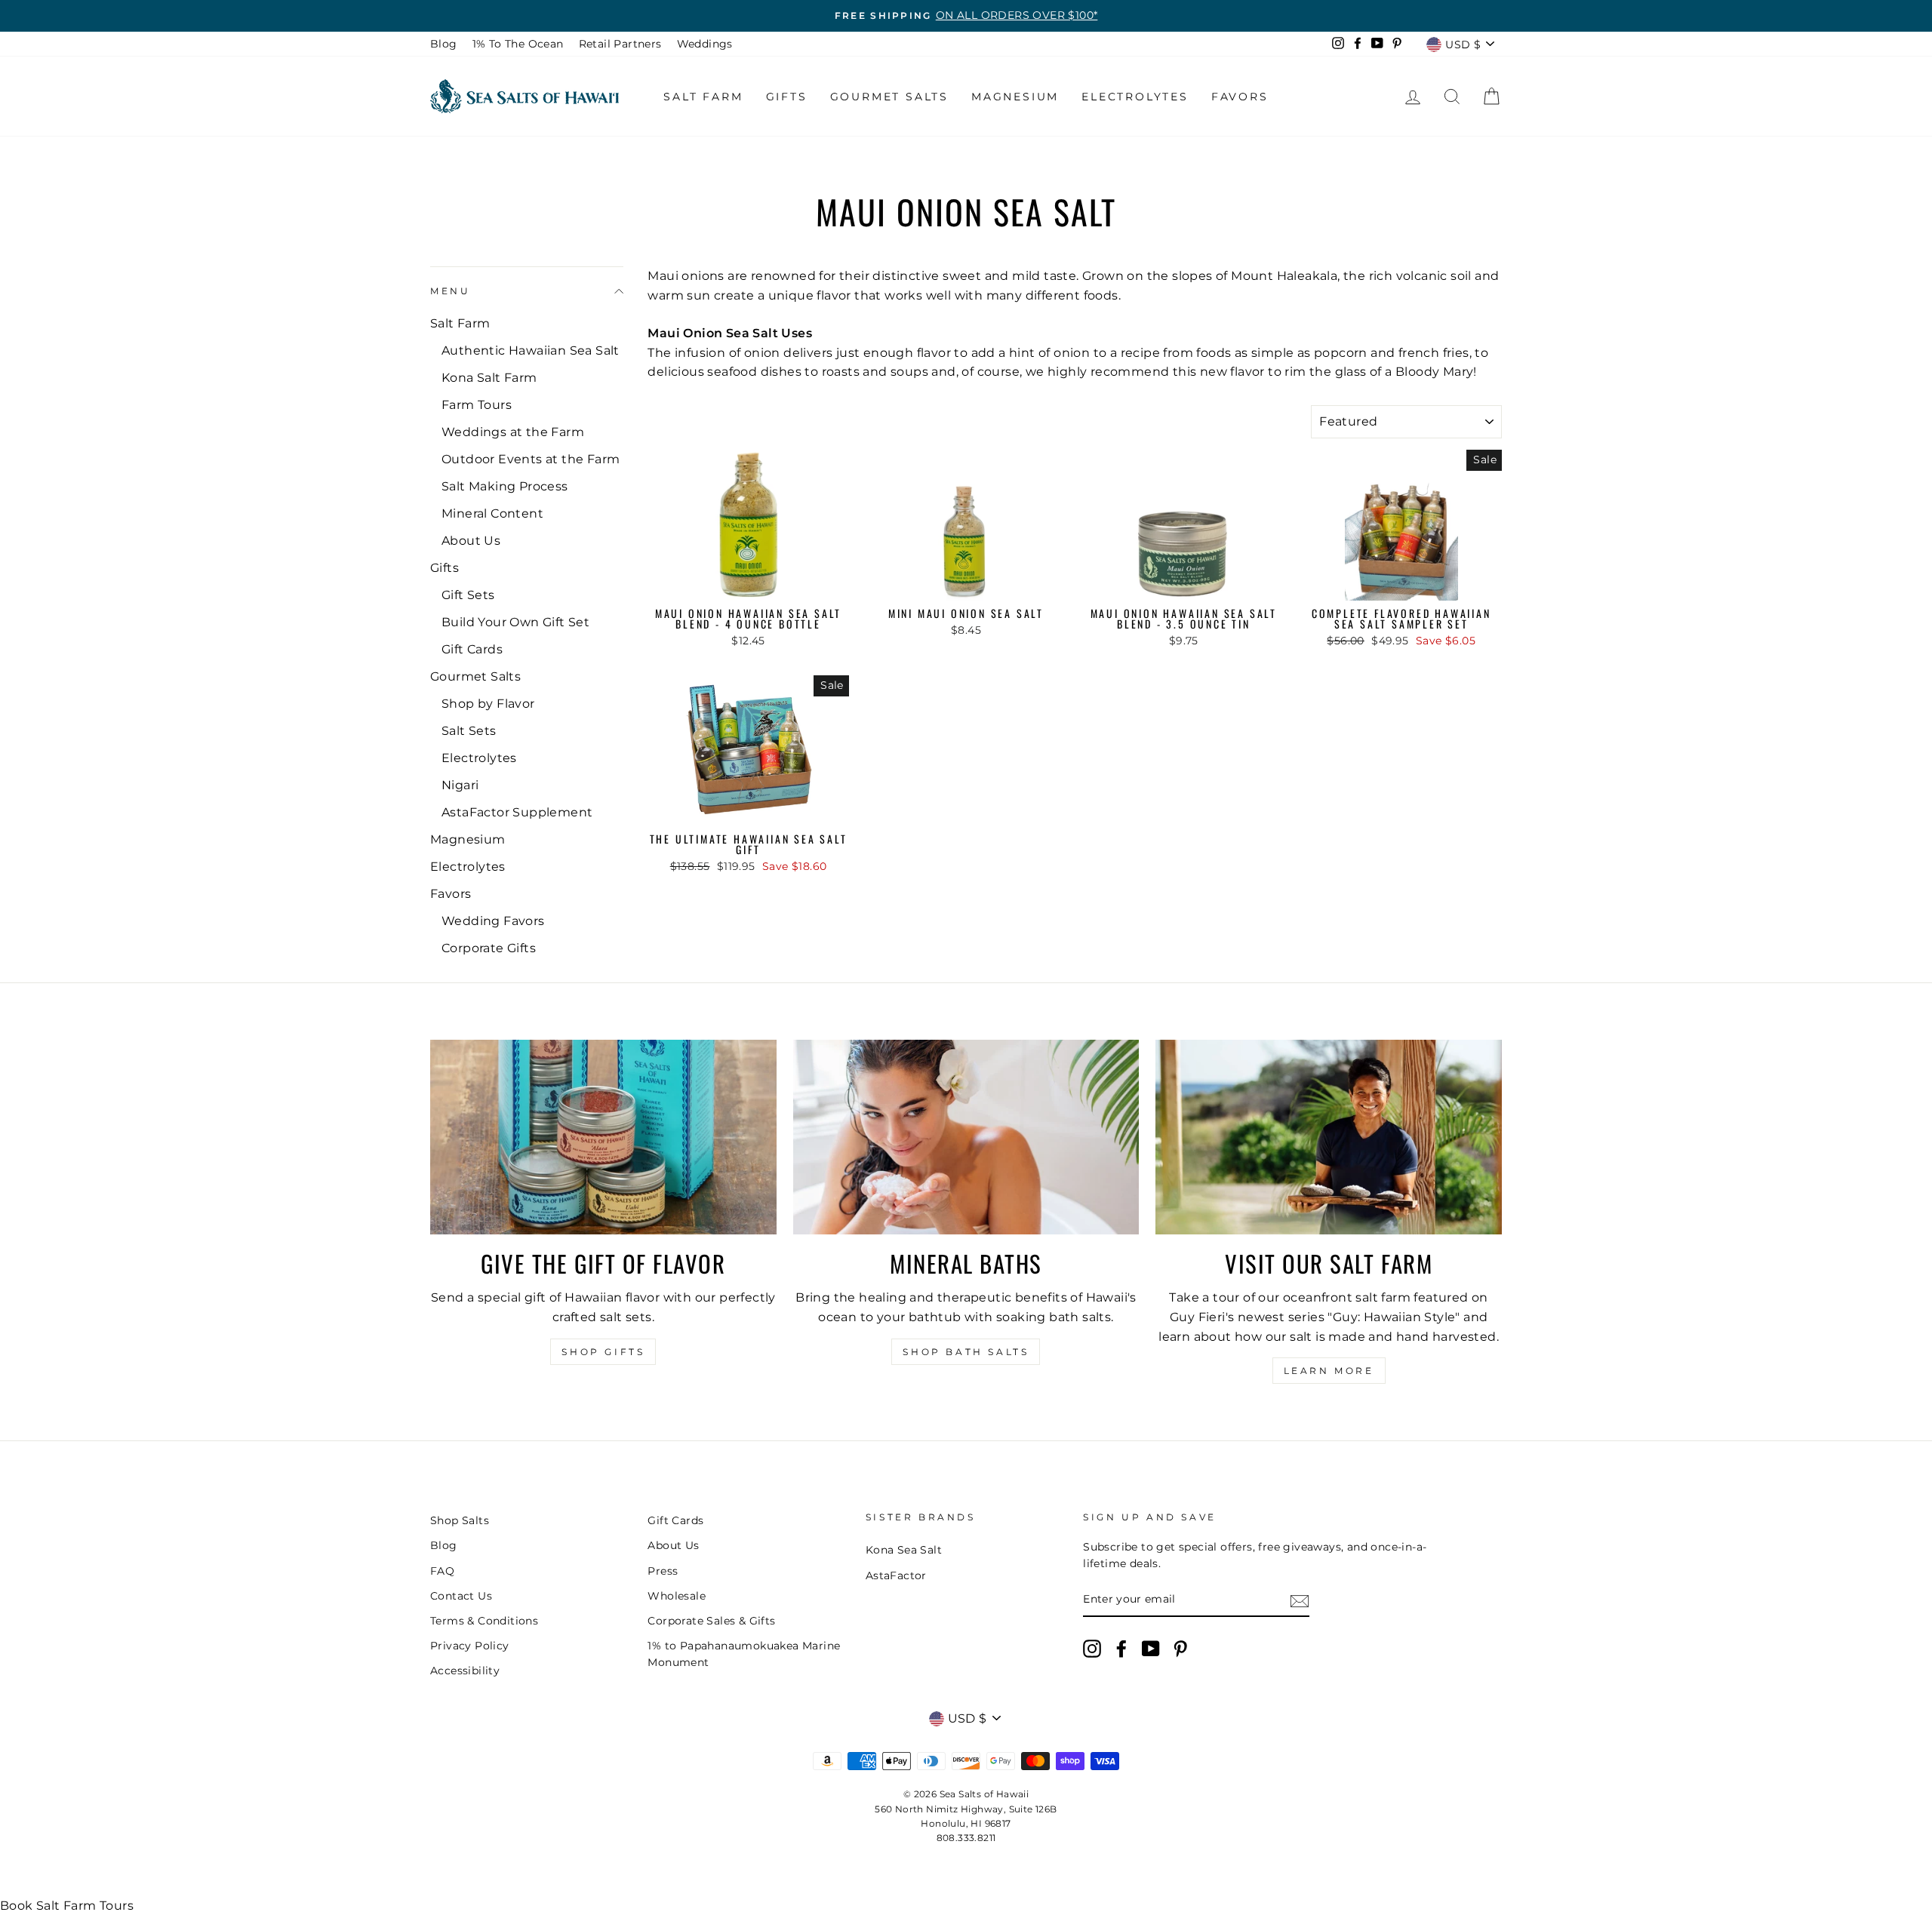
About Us (471, 541)
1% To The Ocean (518, 44)
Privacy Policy (470, 1646)
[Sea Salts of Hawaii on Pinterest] (1180, 1649)
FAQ (442, 1571)
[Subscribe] (1300, 1600)
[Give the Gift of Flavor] (603, 1137)
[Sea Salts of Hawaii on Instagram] (1092, 1649)
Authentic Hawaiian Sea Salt (531, 350)
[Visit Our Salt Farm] (1329, 1137)
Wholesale (677, 1596)
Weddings (705, 44)
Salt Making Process (505, 486)
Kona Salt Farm (489, 378)
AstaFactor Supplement (517, 812)
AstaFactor (896, 1575)
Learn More (1329, 1371)
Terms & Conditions (484, 1621)
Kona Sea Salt (904, 1550)
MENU (450, 291)
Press (663, 1571)
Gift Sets (468, 595)
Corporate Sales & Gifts (711, 1621)
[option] (966, 16)
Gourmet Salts (889, 97)
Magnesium (1015, 97)
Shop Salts (460, 1520)
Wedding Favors (493, 921)
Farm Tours (477, 405)
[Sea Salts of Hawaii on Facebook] (1121, 1649)
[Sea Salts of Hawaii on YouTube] (1151, 1649)
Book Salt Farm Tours (67, 1906)
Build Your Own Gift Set (515, 622)
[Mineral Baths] (966, 1137)
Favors (1240, 97)
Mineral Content (492, 513)
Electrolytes (1135, 97)
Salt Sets (469, 731)
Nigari (460, 785)
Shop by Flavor (488, 704)
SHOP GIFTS (603, 1352)
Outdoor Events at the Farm (531, 459)
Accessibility (465, 1671)
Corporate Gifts (489, 948)
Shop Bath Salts (966, 1352)
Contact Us (461, 1596)
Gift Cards (472, 649)
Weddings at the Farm (513, 432)
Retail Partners (620, 44)
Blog (444, 44)
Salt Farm (703, 97)
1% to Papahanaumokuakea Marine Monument (744, 1654)
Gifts (787, 97)
